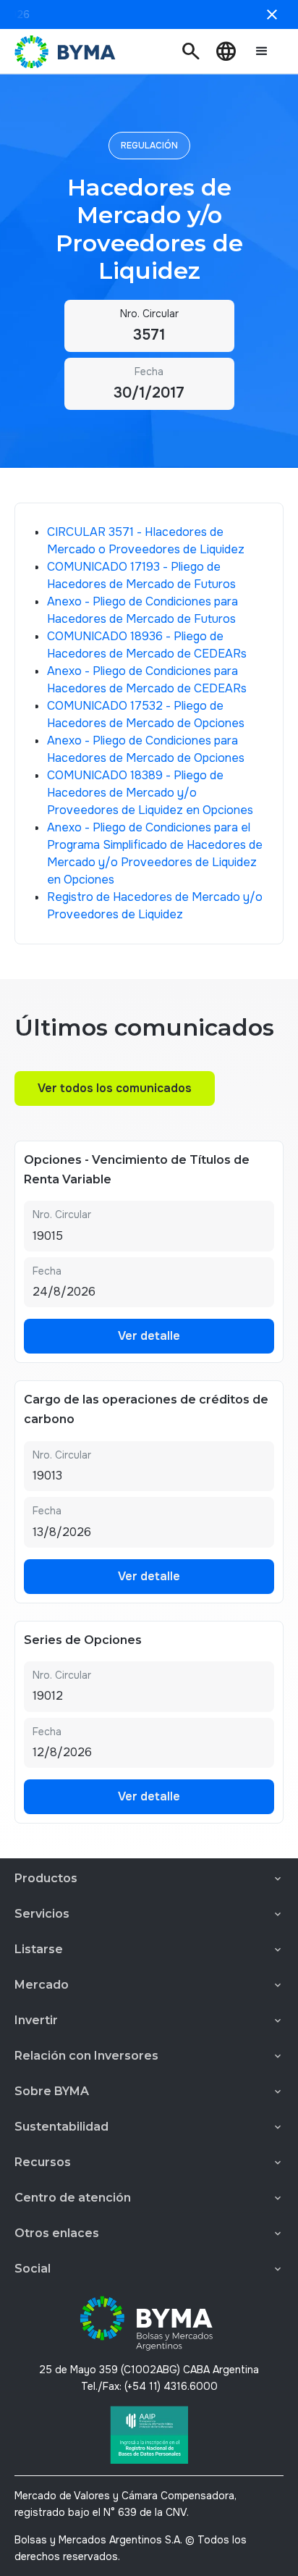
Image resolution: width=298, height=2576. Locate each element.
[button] (191, 51)
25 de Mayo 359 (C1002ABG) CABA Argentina (149, 2370)
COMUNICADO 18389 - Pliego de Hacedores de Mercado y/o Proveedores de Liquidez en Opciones (150, 793)
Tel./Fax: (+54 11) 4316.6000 (149, 2386)
